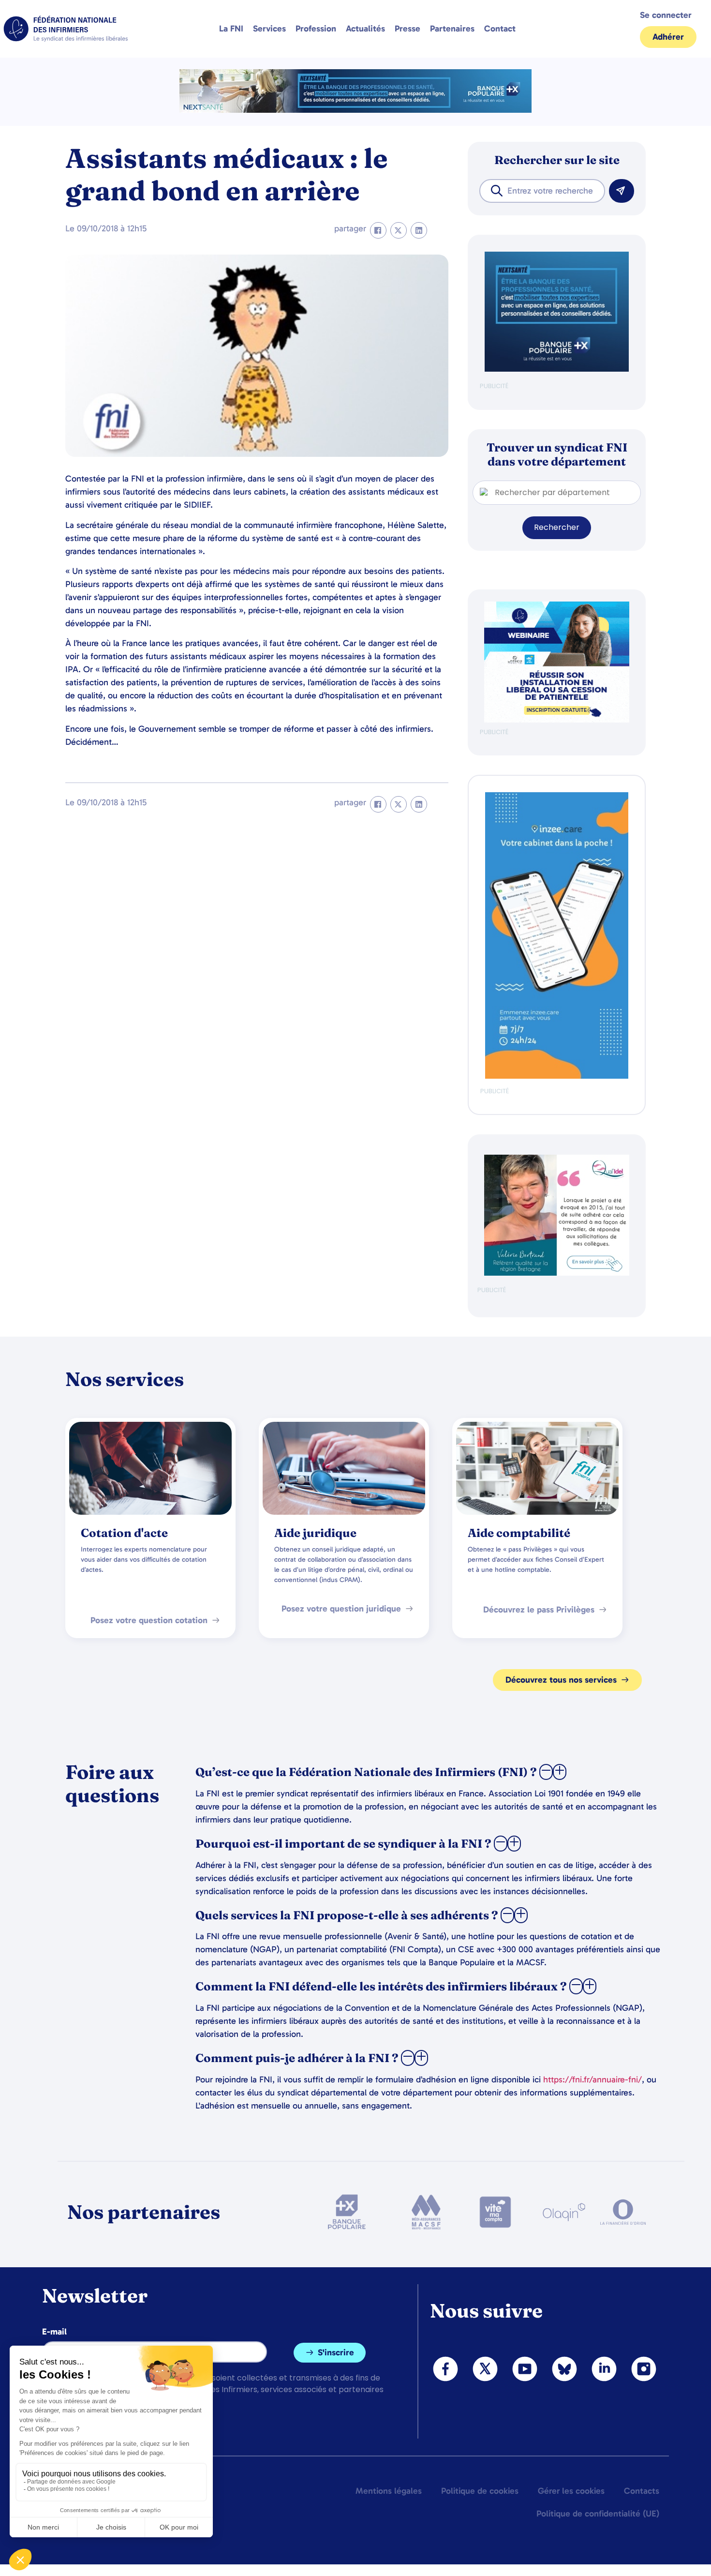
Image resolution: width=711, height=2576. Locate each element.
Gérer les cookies (571, 2491)
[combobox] (542, 191)
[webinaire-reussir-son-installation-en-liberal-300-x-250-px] (557, 720)
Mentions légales (389, 2491)
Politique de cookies (480, 2491)
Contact (500, 29)
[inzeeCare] (557, 1077)
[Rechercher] (622, 191)
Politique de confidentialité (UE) (598, 2514)
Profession (316, 29)
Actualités (365, 29)
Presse (407, 29)
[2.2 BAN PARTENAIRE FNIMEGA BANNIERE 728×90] (355, 110)
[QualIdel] (557, 1273)
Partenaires (452, 29)
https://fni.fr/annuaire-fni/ (592, 2079)
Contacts (642, 2491)
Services (269, 29)
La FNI (231, 29)
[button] (378, 230)
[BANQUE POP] (557, 369)
